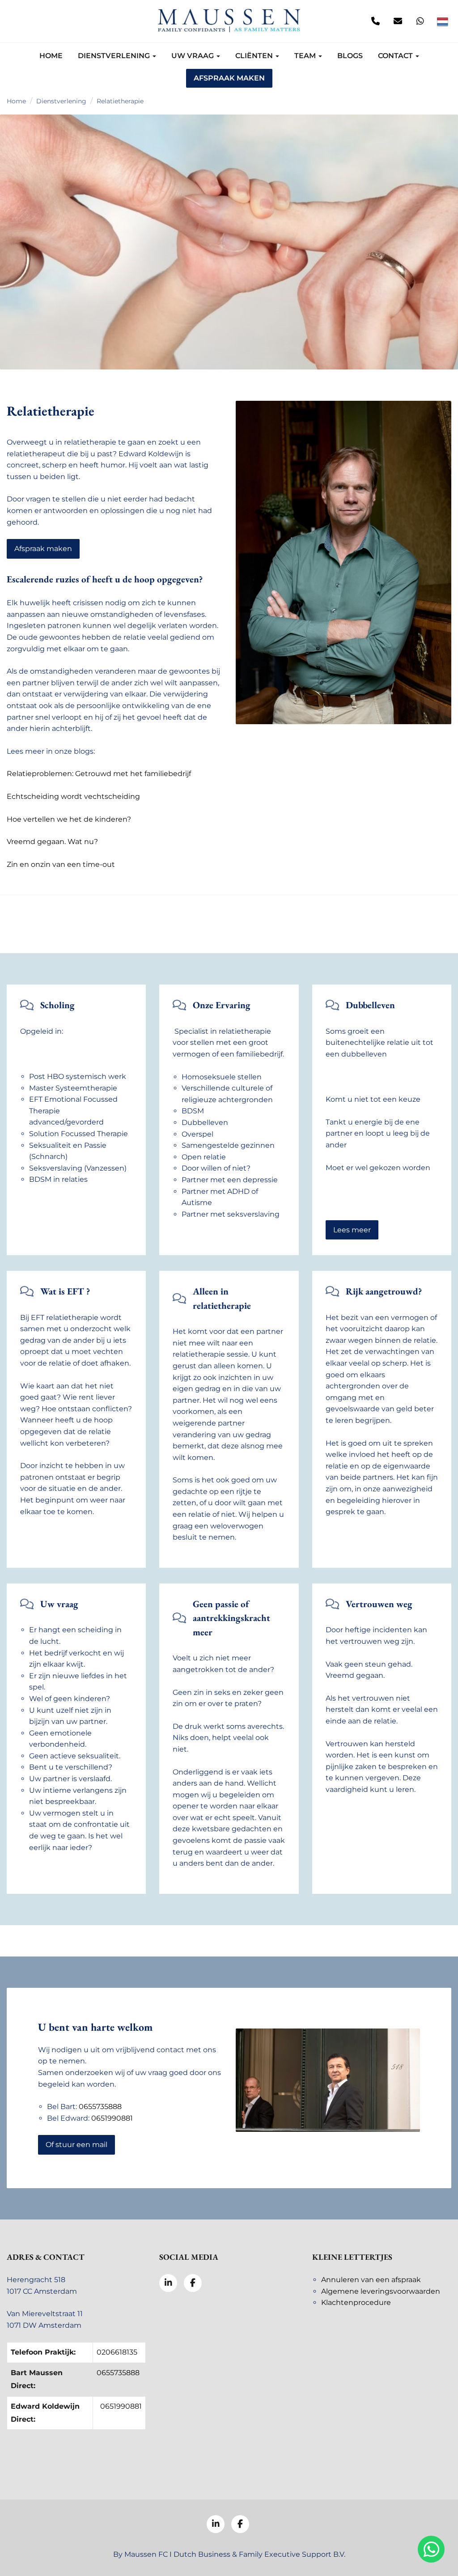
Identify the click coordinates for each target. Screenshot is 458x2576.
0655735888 (100, 2107)
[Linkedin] (16, 21)
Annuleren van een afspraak (371, 2280)
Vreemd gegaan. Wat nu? (52, 842)
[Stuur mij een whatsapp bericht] (420, 21)
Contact (396, 56)
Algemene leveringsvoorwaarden (381, 2291)
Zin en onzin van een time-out (61, 864)
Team (306, 56)
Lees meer (352, 1230)
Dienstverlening (115, 56)
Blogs (350, 56)
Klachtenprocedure (356, 2302)
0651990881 (112, 2118)
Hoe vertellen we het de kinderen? (69, 819)
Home (51, 56)
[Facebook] (38, 21)
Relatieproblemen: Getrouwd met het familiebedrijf (99, 774)
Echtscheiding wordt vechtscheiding (73, 796)
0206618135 (117, 2352)
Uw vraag (193, 56)
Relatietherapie (120, 101)
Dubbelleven (370, 1005)
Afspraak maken (229, 78)
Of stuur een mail (76, 2145)
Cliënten (255, 56)
